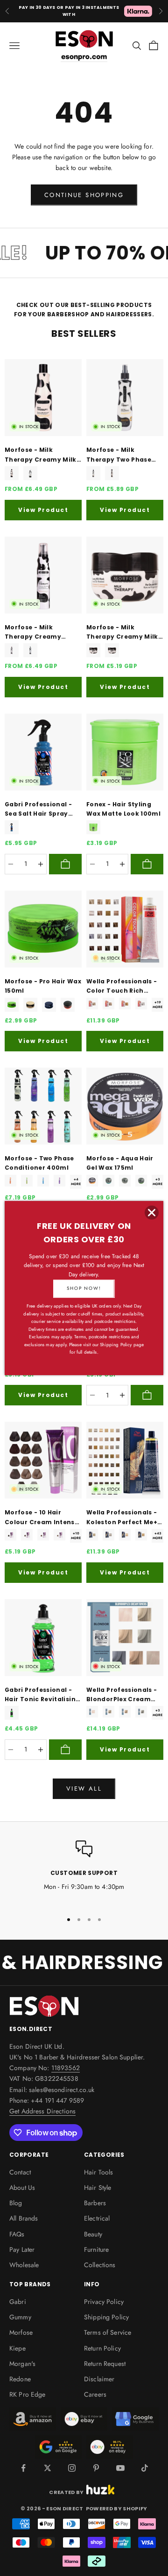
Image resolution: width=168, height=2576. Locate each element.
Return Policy (102, 2348)
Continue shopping (84, 195)
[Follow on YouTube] (120, 2468)
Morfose (21, 2332)
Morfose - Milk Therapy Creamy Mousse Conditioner (38, 633)
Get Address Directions (42, 2111)
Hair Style (98, 2188)
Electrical (97, 2218)
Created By (66, 2491)
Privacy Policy (104, 2302)
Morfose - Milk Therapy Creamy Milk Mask (122, 633)
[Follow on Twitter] (48, 2468)
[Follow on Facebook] (23, 2468)
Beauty (93, 2234)
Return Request (105, 2364)
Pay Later (22, 2249)
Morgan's (22, 2364)
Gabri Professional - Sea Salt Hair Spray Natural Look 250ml (38, 810)
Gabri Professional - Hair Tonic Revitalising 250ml (42, 1695)
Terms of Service (108, 2332)
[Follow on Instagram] (72, 2468)
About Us (22, 2188)
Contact (20, 2172)
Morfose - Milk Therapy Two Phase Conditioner (119, 455)
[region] (84, 1872)
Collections (100, 2265)
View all (84, 1789)
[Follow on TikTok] (145, 2468)
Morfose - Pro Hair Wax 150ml (43, 986)
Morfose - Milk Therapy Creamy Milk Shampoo (41, 455)
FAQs (17, 2234)
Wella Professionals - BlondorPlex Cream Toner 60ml (122, 1695)
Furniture (96, 2249)
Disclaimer (99, 2379)
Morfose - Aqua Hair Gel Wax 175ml (120, 1163)
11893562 (66, 2068)
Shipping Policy (106, 2317)
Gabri (18, 2302)
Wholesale (24, 2265)
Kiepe (17, 2348)
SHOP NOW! (84, 1288)
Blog (16, 2203)
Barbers (95, 2203)
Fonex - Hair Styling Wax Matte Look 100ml (123, 809)
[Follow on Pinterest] (96, 2468)
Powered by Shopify (117, 2508)
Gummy (20, 2317)
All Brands (24, 2218)
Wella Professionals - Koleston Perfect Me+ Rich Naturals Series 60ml (122, 1518)
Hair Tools (98, 2172)
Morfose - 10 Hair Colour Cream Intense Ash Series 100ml (42, 1518)
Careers (95, 2394)
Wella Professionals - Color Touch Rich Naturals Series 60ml (122, 987)
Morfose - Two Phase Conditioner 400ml (39, 1163)
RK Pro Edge (28, 2394)
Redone (20, 2379)
